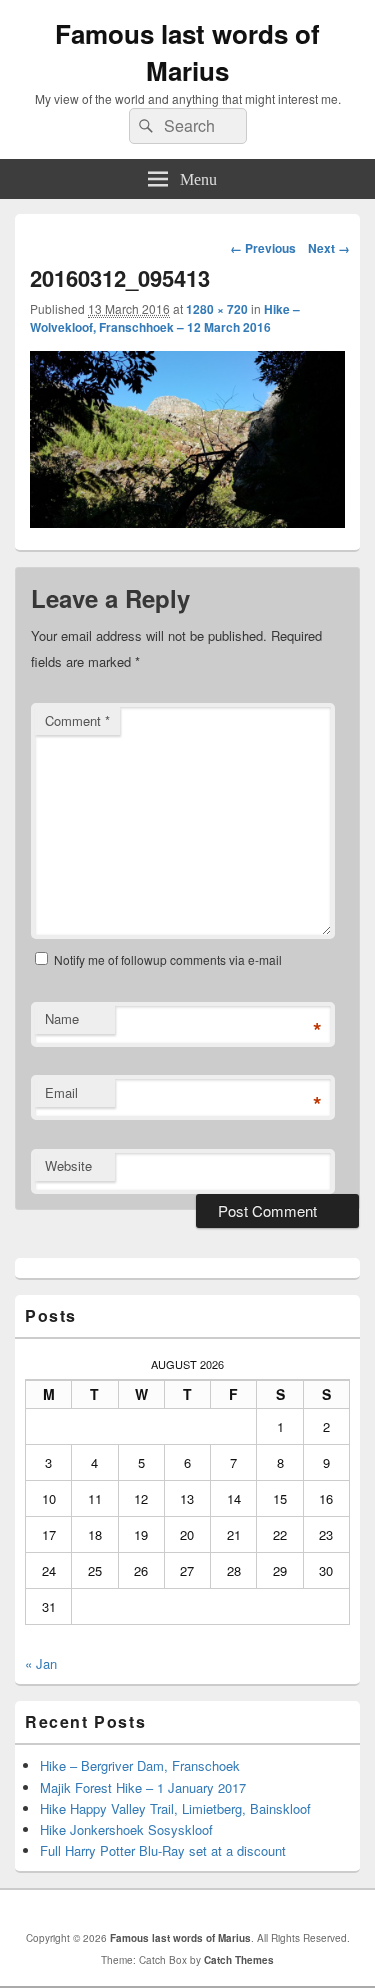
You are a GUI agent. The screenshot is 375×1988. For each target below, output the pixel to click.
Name (62, 1018)
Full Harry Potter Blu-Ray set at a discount (163, 1850)
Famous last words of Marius (187, 52)
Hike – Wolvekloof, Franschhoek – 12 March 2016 (165, 318)
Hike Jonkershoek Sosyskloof (126, 1829)
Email (61, 1092)
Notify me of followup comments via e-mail (168, 959)
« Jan (41, 1663)
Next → (329, 248)
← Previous (263, 248)
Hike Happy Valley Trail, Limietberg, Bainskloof (175, 1808)
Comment (77, 720)
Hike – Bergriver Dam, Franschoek (140, 1765)
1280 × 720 (217, 309)
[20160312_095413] (187, 521)
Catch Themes (239, 1960)
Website (68, 1165)
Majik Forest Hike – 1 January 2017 (143, 1787)
